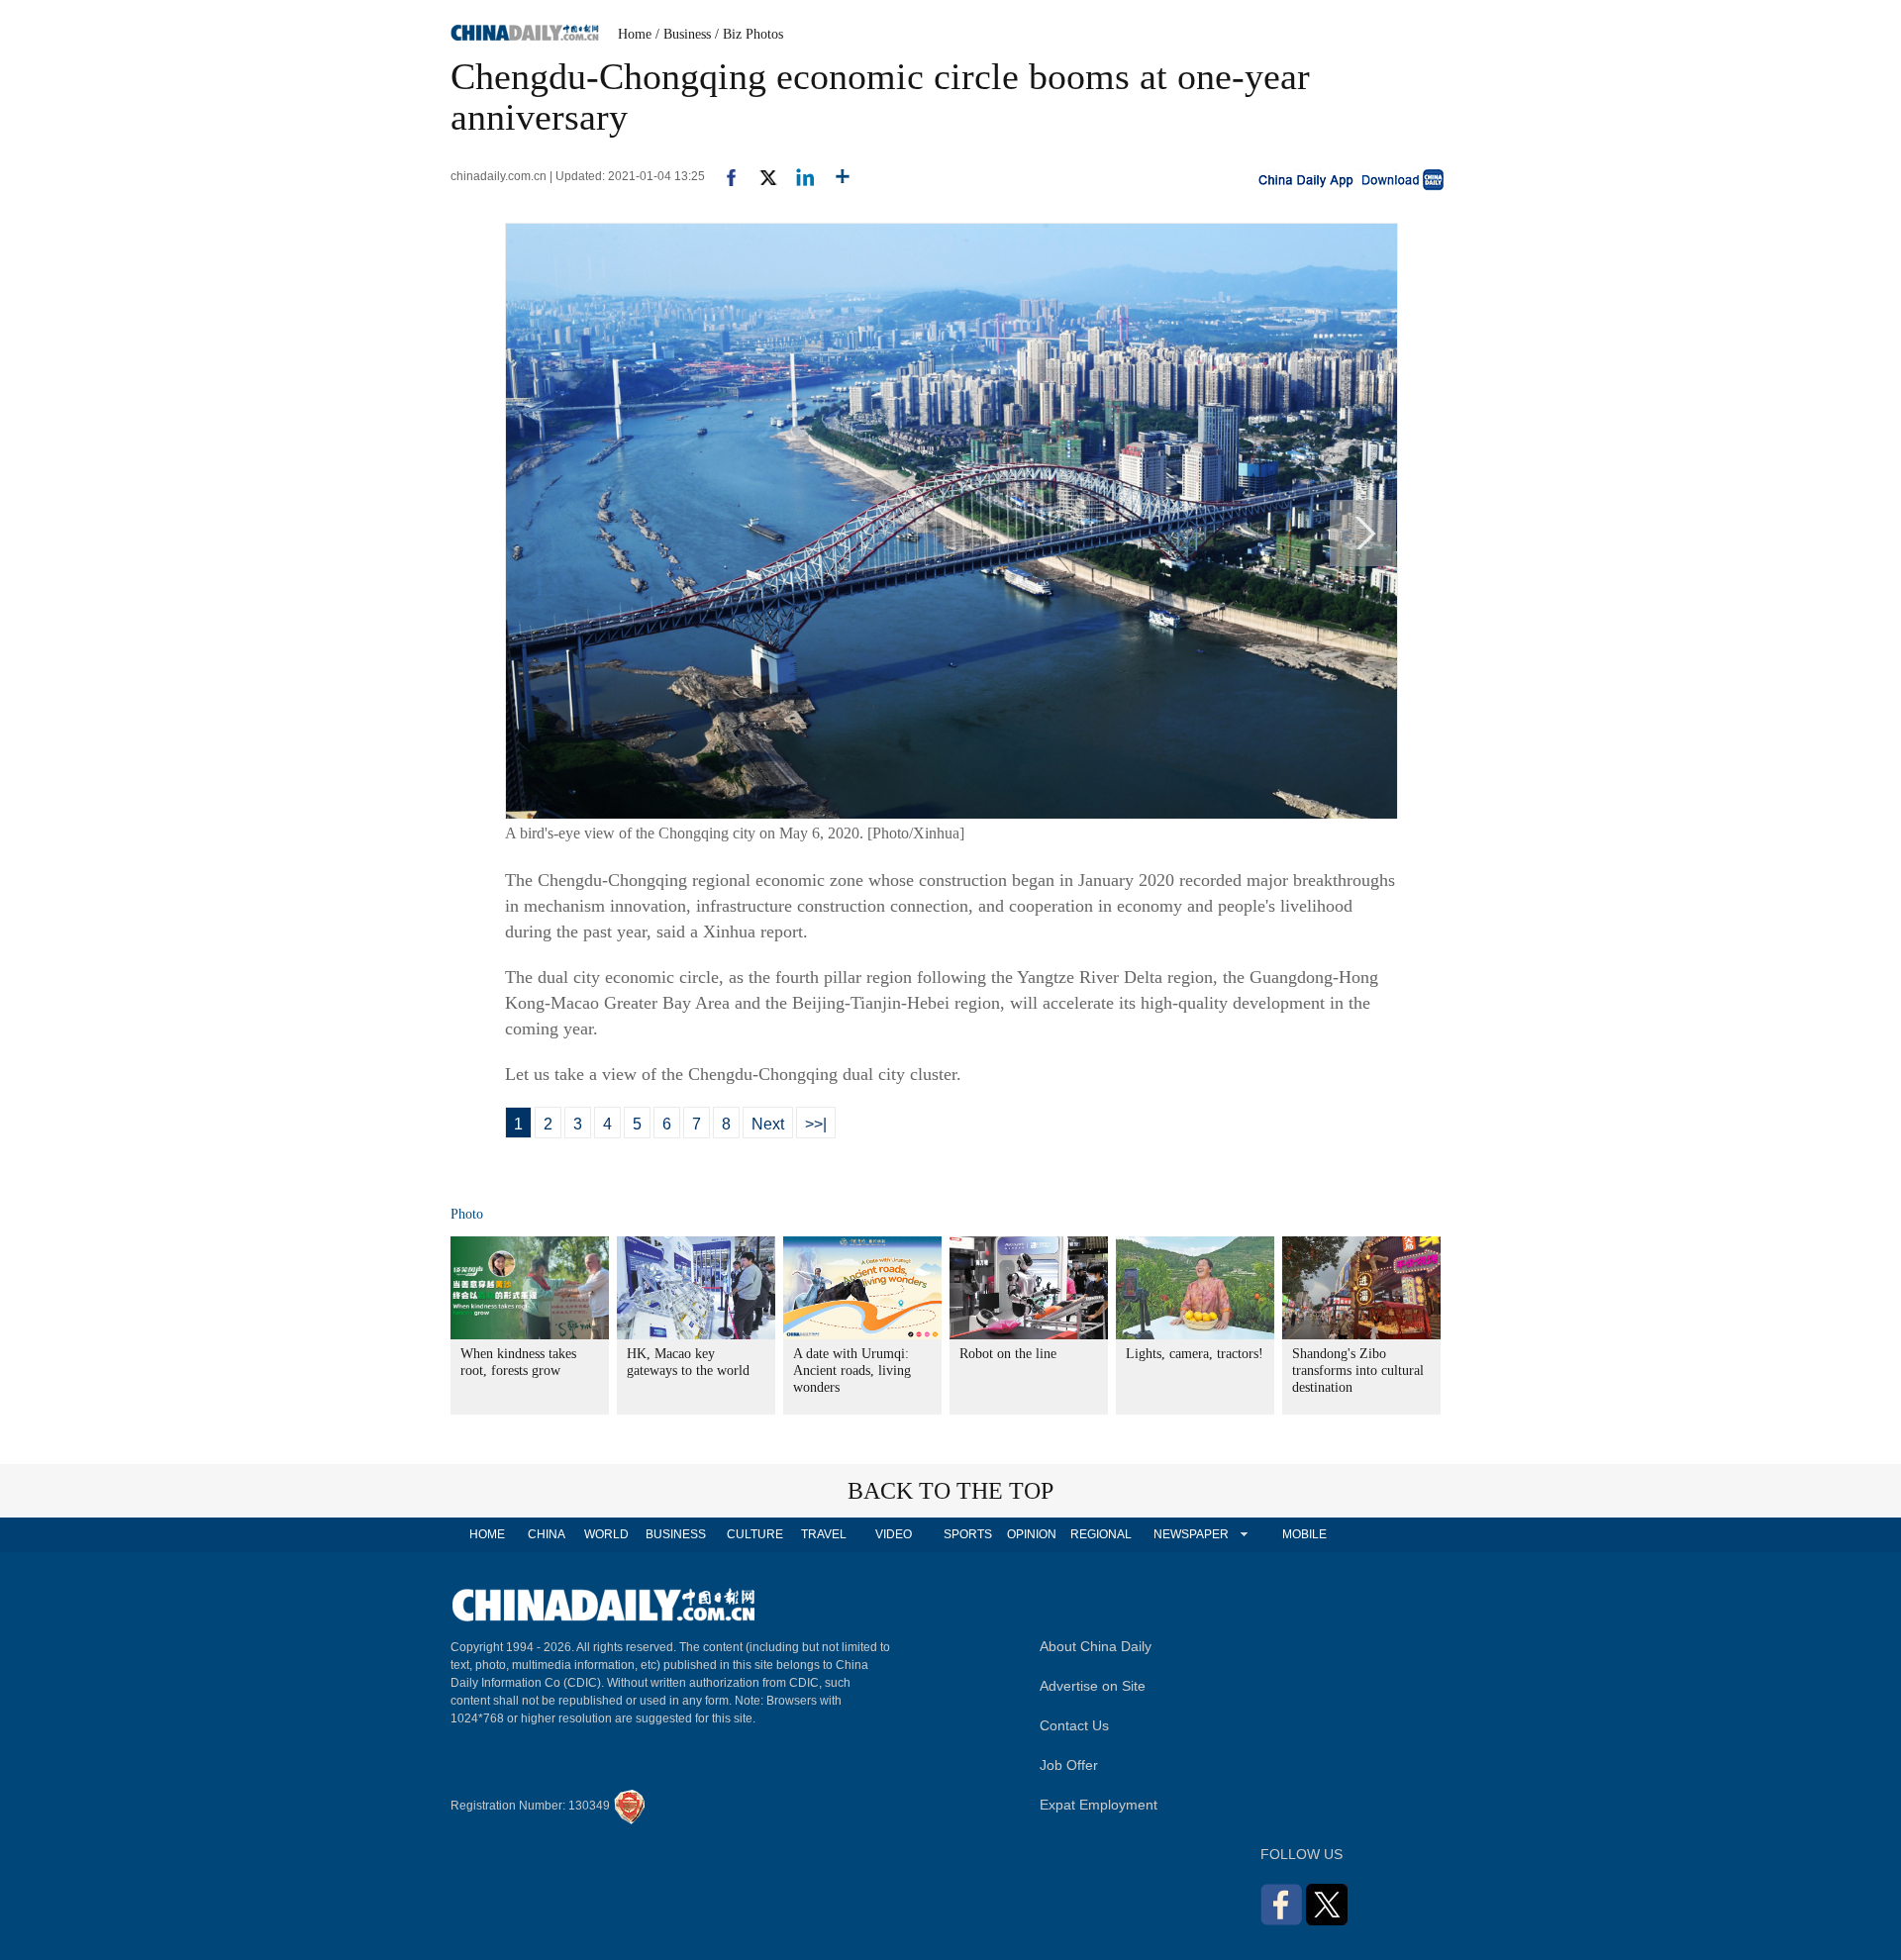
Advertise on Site (1093, 1686)
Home (635, 34)
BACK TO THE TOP (950, 1491)
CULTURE (755, 1534)
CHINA (547, 1534)
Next (768, 1124)
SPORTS (968, 1534)
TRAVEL (824, 1534)
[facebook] (724, 176)
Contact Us (1074, 1725)
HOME (487, 1534)
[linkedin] (798, 176)
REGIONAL (1101, 1534)
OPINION (1032, 1534)
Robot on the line (1008, 1354)
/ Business (683, 34)
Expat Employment (1099, 1805)
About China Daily (1096, 1646)
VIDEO (894, 1534)
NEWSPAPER (1190, 1534)
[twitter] (760, 176)
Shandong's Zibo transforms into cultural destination (1358, 1371)
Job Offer (1069, 1765)
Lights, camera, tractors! (1195, 1354)
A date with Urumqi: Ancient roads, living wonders (852, 1371)
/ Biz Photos (749, 34)
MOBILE (1304, 1534)
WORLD (606, 1534)
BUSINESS (676, 1534)
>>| (816, 1124)
